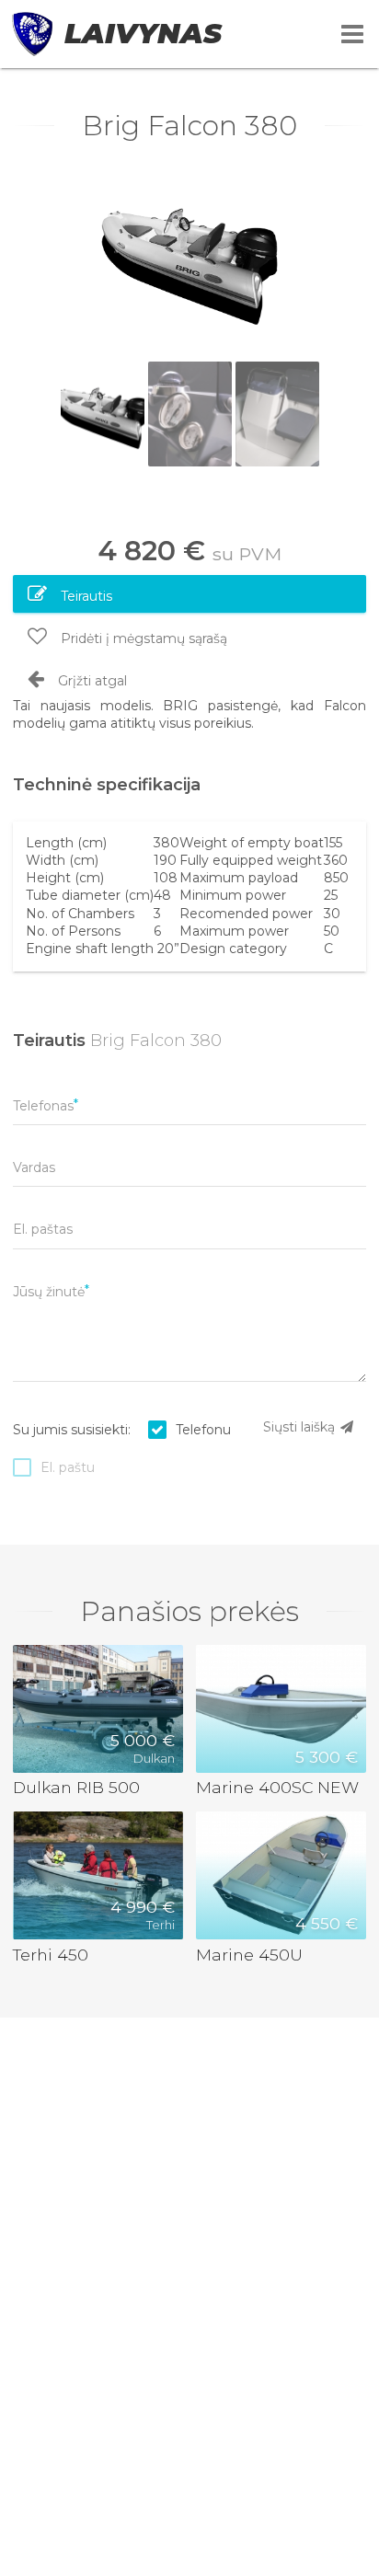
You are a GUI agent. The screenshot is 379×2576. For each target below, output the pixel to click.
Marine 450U (249, 1955)
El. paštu (68, 1467)
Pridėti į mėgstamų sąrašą (142, 638)
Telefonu (203, 1430)
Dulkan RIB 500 (76, 1787)
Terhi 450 (51, 1955)
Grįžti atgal (91, 681)
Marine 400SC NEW (277, 1787)
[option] (189, 259)
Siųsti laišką (301, 1427)
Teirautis (85, 596)
